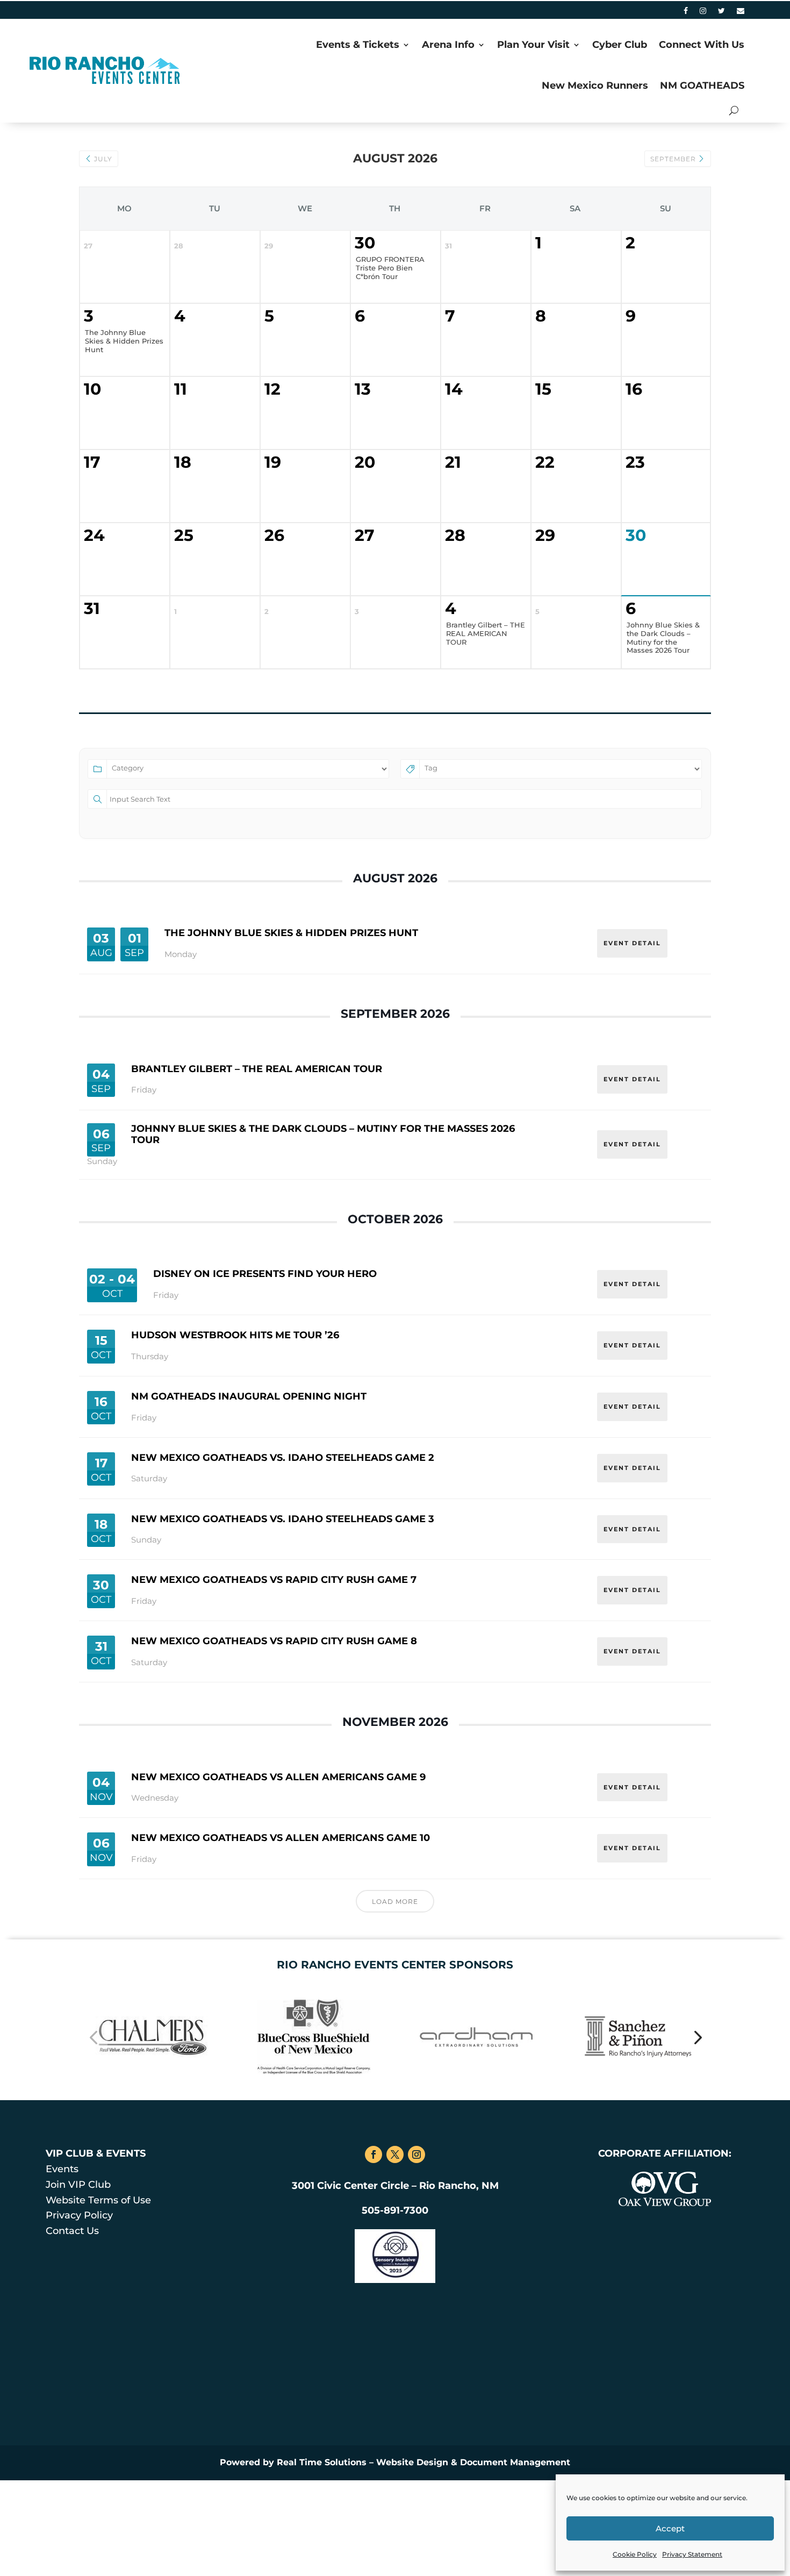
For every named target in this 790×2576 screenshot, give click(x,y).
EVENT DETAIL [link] (632, 943)
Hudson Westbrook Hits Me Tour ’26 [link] (235, 1335)
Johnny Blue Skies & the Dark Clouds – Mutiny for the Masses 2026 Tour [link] (323, 1134)
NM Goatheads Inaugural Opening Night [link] (249, 1396)
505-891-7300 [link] (395, 2210)
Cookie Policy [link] (635, 2554)
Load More (395, 1901)
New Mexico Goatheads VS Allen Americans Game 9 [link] (278, 1777)
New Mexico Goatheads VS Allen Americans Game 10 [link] (281, 1838)
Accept (670, 2528)
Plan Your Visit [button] (533, 45)
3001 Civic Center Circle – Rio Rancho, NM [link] (395, 2186)
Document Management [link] (515, 2462)
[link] (686, 13)
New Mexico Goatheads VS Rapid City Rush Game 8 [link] (274, 1641)
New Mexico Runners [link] (595, 85)
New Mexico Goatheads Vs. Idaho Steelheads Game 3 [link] (283, 1519)
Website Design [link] (412, 2462)
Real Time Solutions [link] (322, 2462)
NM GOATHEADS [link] (702, 85)
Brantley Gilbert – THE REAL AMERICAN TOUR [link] (257, 1069)
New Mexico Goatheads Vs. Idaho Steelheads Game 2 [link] (283, 1458)
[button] (93, 2037)
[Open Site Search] (734, 110)
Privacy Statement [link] (692, 2554)
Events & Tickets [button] (358, 45)
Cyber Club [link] (620, 45)
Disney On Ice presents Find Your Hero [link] (265, 1274)
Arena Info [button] (448, 45)
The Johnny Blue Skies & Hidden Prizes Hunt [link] (291, 933)
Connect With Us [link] (702, 45)
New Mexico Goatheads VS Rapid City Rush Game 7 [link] (274, 1580)
